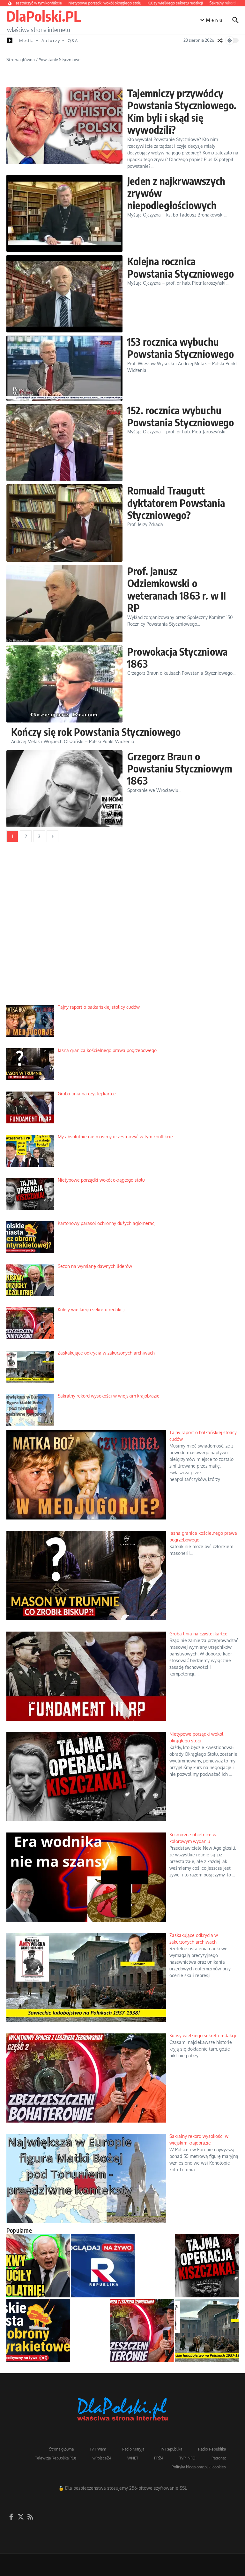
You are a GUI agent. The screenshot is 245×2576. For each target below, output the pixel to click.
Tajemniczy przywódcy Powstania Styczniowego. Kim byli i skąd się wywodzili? (182, 111)
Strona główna (21, 60)
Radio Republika (212, 2449)
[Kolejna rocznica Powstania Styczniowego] (64, 294)
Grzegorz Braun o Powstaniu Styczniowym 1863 (180, 769)
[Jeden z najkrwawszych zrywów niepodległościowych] (64, 213)
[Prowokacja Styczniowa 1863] (64, 684)
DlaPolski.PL (44, 16)
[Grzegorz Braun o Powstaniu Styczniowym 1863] (64, 789)
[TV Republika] (103, 2266)
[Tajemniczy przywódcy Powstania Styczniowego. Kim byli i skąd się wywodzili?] (64, 126)
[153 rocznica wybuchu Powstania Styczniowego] (64, 368)
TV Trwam (98, 2449)
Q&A (73, 40)
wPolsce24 (102, 2458)
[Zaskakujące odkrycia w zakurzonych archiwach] (207, 2330)
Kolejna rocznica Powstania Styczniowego (181, 267)
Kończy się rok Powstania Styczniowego (96, 732)
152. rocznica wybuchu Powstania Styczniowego (181, 416)
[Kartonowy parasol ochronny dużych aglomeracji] (38, 2330)
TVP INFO (187, 2458)
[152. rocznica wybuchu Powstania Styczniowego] (64, 443)
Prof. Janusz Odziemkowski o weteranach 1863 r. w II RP (177, 589)
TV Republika (171, 2449)
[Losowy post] (220, 40)
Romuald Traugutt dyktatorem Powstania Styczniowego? (176, 503)
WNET (133, 2458)
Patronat (219, 2458)
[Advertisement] (122, 928)
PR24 (159, 2458)
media (27, 40)
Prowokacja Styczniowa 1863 (177, 658)
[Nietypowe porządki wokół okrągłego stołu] (207, 2266)
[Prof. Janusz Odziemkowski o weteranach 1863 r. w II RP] (64, 604)
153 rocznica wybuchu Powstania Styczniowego (181, 348)
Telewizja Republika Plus (56, 2458)
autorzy (51, 40)
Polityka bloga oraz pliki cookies (199, 2467)
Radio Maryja (133, 2449)
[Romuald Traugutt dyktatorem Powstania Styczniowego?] (64, 523)
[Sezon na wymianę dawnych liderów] (38, 2266)
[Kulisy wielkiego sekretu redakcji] (142, 2330)
